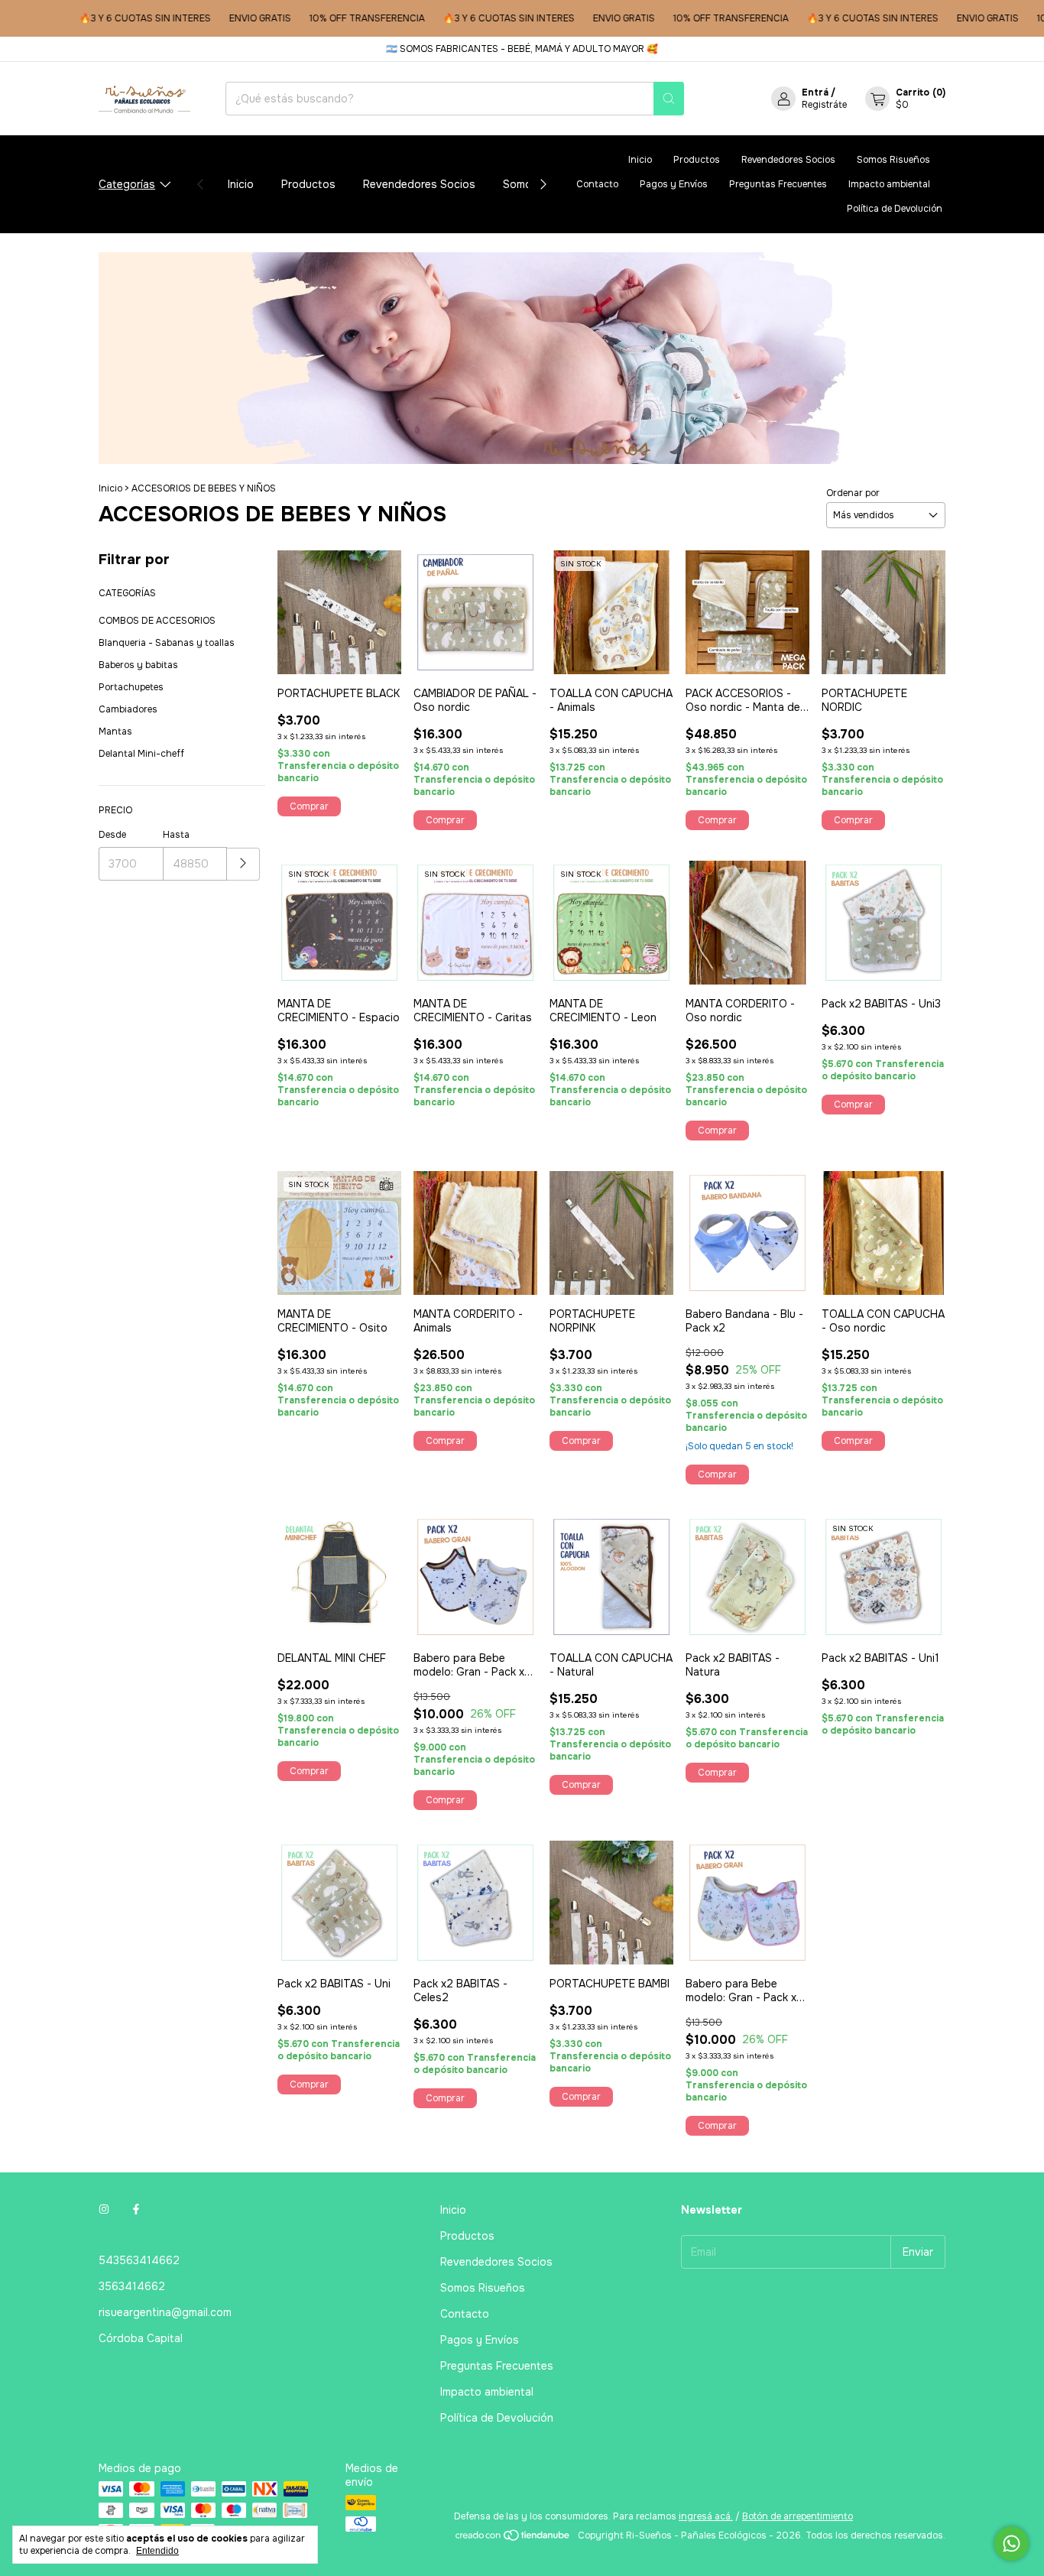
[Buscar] (669, 99)
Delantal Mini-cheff (141, 754)
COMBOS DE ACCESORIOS (157, 621)
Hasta (176, 835)
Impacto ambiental (889, 184)
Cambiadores (128, 709)
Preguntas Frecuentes (778, 184)
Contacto (597, 184)
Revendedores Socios (419, 184)
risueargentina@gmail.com (165, 2312)
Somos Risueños (893, 160)
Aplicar (243, 864)
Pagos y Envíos (674, 184)
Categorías (127, 184)
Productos (308, 184)
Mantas (115, 732)
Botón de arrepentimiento (798, 2516)
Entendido (157, 2551)
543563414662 (139, 2260)
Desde (112, 835)
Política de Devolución (895, 209)
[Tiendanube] (513, 2539)
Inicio (241, 184)
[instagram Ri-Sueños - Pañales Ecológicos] (104, 2210)
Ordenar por (853, 493)
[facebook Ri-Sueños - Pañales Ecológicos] (136, 2210)
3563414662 (132, 2286)
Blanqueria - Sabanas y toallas (167, 643)
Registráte (824, 105)
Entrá (815, 92)
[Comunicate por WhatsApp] (1012, 2544)
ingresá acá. (706, 2516)
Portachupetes (131, 687)
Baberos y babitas (138, 665)
